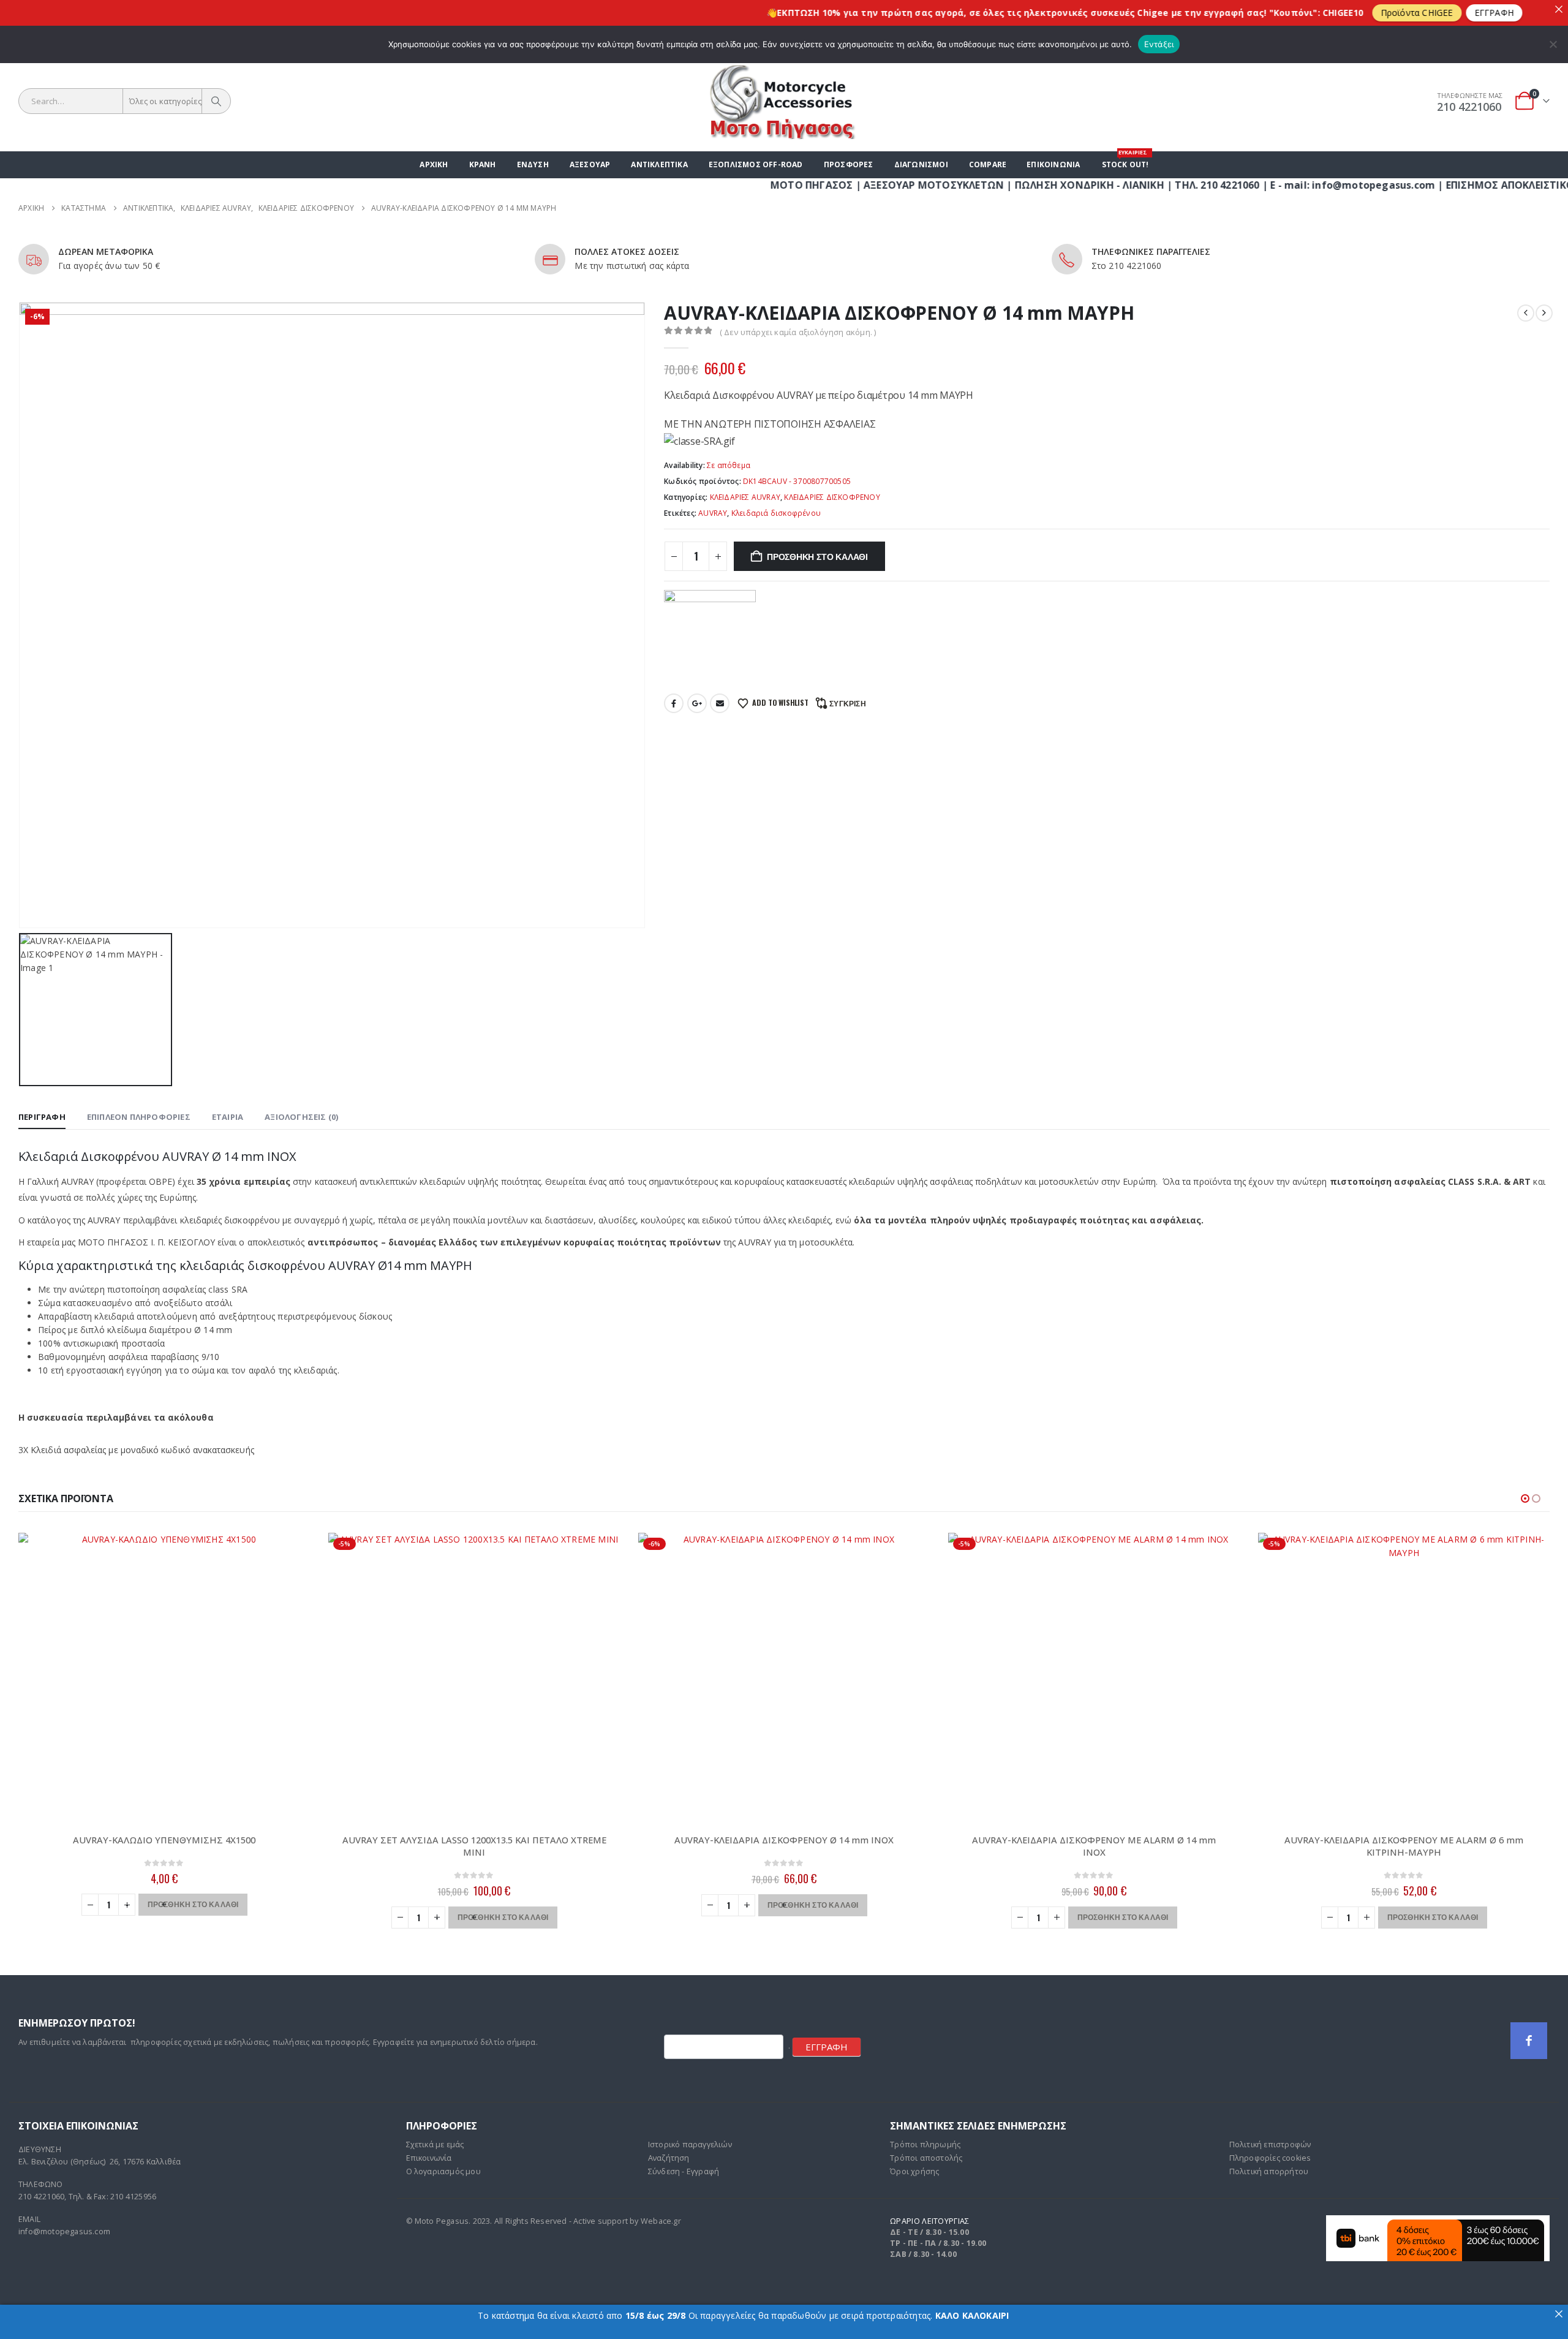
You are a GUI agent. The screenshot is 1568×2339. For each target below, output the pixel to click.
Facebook (674, 703)
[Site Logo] (784, 101)
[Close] (1559, 9)
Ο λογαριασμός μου (443, 2171)
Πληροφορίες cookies (1270, 2158)
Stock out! (1125, 161)
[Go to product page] (164, 1679)
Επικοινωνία (1053, 164)
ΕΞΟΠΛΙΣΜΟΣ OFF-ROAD (756, 164)
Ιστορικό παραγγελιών (690, 2144)
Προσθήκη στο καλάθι (817, 556)
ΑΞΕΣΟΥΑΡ (590, 164)
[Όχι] (1553, 44)
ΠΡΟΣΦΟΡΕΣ (849, 164)
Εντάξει (1159, 44)
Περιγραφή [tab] (42, 1117)
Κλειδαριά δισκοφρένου (776, 513)
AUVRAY (713, 513)
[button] (1525, 1498)
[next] (1544, 313)
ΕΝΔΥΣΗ (533, 164)
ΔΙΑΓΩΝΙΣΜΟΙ (921, 164)
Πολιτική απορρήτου (1269, 2171)
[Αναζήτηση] (216, 101)
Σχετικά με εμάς (435, 2144)
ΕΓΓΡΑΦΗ (827, 2047)
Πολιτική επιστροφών (1270, 2144)
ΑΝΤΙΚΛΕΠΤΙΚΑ (659, 164)
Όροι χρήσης (914, 2171)
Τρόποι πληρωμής (925, 2144)
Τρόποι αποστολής (926, 2158)
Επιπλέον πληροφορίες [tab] (139, 1117)
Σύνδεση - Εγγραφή (684, 2171)
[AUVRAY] (710, 636)
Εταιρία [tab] (228, 1117)
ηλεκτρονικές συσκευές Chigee (997, 13)
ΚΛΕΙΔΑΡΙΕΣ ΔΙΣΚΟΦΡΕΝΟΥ (832, 497)
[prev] (1526, 313)
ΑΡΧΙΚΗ (434, 164)
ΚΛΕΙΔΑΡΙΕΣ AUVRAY (745, 497)
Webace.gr (661, 2221)
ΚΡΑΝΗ (483, 164)
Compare (988, 164)
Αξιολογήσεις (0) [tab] (301, 1117)
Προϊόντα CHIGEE (1318, 13)
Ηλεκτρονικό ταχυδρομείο (720, 703)
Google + (697, 703)
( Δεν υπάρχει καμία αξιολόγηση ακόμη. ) (798, 332)
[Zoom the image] (1438, 2222)
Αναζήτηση (669, 2158)
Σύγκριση (848, 703)
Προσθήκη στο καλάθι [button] (193, 1904)
